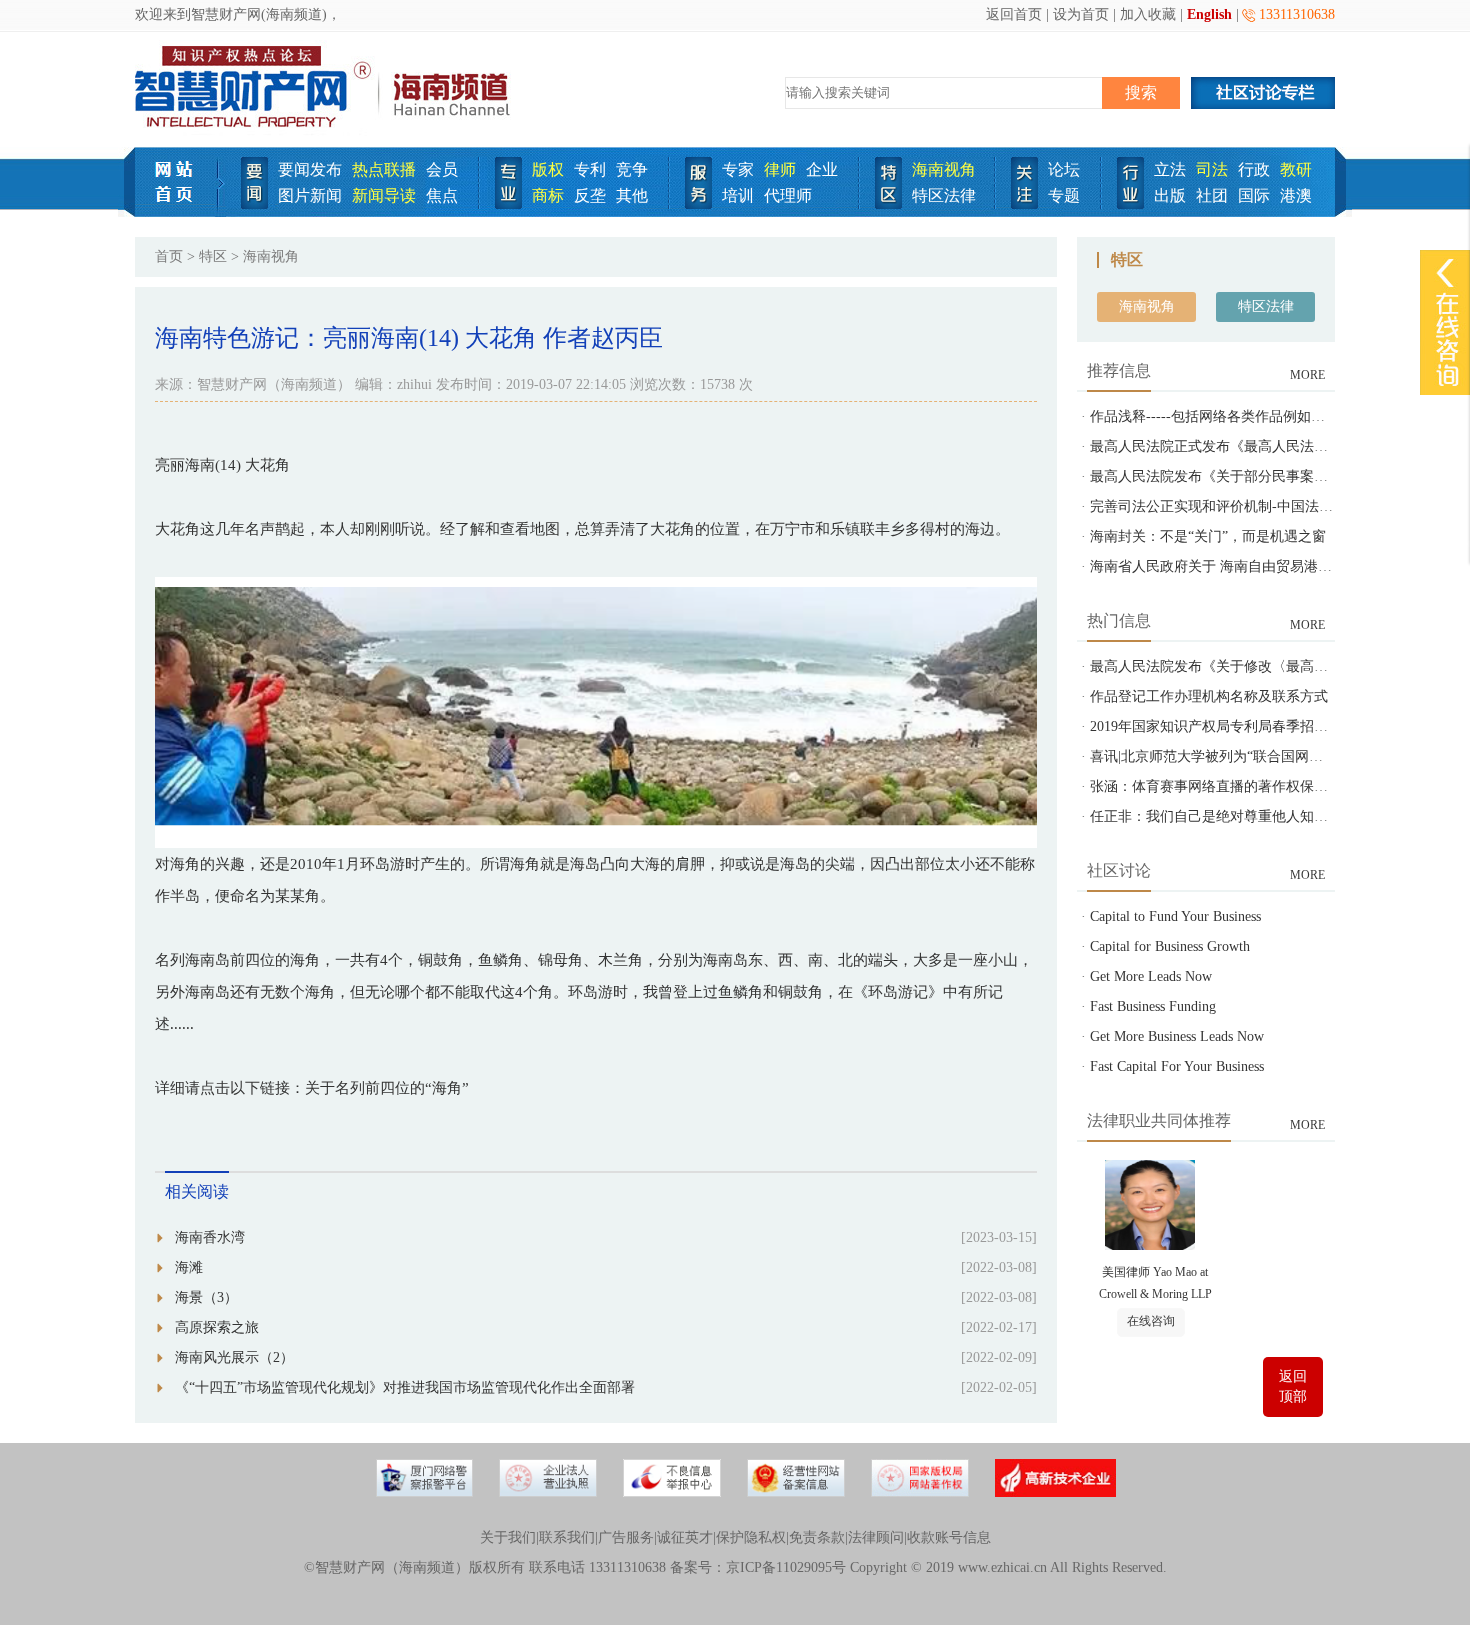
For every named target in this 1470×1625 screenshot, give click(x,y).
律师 (780, 169)
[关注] (1024, 204)
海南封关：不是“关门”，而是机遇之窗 (1208, 536)
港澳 (1296, 195)
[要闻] (254, 204)
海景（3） (206, 1297)
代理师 (788, 195)
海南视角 (944, 169)
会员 (442, 169)
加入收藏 (1148, 14)
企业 (822, 169)
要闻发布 (310, 169)
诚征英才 (685, 1537)
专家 (738, 169)
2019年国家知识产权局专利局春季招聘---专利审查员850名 (1269, 726)
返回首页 (1014, 14)
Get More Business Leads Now (1177, 1036)
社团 (1212, 195)
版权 (548, 169)
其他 (632, 195)
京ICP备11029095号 (786, 1567)
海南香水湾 (210, 1237)
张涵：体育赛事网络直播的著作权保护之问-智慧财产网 (1260, 786)
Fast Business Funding (1153, 1006)
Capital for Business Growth (1170, 946)
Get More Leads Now (1151, 976)
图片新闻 (310, 195)
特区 (213, 256)
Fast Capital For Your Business (1177, 1066)
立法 (1170, 169)
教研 (1296, 169)
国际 (1254, 195)
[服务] (698, 204)
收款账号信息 (949, 1537)
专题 (1064, 195)
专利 (590, 169)
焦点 (442, 195)
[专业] (508, 204)
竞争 (632, 169)
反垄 (590, 195)
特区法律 (944, 195)
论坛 (1064, 169)
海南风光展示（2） (234, 1357)
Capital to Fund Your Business (1175, 916)
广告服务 (626, 1537)
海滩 (189, 1267)
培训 (738, 195)
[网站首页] (180, 212)
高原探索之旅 (217, 1327)
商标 (548, 195)
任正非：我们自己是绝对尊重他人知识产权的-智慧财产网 (1267, 816)
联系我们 (567, 1537)
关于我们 (508, 1537)
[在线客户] (1445, 272)
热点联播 (384, 169)
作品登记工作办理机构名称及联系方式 (1209, 696)
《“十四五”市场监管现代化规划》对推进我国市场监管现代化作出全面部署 (405, 1387)
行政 (1254, 169)
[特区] (888, 204)
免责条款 (817, 1537)
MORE (1307, 375)
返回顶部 (1293, 1386)
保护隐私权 (751, 1537)
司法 (1212, 169)
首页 (169, 256)
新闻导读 (384, 195)
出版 (1170, 195)
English (1209, 14)
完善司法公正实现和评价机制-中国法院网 (1218, 506)
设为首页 (1081, 14)
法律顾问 (876, 1537)
